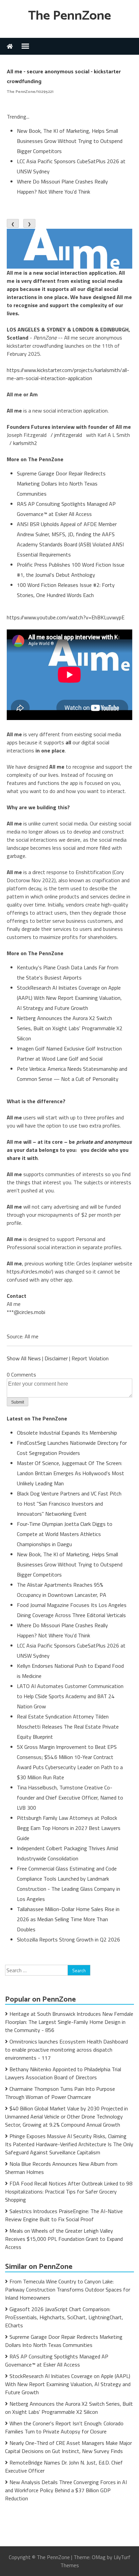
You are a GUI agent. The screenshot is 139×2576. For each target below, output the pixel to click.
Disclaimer (56, 1358)
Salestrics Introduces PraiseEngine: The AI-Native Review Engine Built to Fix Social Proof (64, 2215)
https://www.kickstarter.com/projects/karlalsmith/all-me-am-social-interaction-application (68, 374)
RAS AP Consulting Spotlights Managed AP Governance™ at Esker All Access (57, 2360)
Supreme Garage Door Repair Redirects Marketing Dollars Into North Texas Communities (61, 484)
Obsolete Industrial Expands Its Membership (67, 1433)
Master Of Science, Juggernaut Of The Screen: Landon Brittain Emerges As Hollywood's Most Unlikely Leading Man (71, 1473)
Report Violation (90, 1358)
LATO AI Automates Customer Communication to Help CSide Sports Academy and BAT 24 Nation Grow (70, 1696)
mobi (44, 1271)
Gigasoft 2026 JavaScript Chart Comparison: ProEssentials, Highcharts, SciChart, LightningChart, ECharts (64, 2317)
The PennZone (69, 16)
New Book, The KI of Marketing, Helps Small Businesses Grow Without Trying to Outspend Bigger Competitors (70, 141)
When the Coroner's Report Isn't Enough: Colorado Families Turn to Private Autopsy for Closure (64, 2427)
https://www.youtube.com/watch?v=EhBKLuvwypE (66, 617)
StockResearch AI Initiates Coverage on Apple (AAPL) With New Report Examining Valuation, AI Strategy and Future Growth (69, 998)
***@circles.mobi (26, 1312)
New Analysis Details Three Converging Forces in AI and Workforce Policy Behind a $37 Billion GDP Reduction (66, 2490)
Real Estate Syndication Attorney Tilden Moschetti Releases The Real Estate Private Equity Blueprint (68, 1727)
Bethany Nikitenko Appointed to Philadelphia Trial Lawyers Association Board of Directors (63, 2073)
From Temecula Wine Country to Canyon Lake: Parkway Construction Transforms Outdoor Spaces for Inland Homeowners (68, 2289)
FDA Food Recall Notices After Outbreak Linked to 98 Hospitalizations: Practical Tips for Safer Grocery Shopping (69, 2191)
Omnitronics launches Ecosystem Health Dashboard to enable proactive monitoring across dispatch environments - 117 (66, 2050)
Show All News (24, 1358)
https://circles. (23, 1271)
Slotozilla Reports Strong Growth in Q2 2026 (68, 1939)
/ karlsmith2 (23, 443)
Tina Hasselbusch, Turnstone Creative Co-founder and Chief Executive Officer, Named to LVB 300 (70, 1798)
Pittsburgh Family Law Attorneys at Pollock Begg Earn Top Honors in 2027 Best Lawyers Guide (69, 1828)
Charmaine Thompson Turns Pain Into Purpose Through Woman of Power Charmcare (60, 2093)
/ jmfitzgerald (66, 435)
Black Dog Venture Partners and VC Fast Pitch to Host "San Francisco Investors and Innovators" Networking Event (69, 1504)
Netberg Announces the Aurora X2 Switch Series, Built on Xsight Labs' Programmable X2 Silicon (70, 1028)
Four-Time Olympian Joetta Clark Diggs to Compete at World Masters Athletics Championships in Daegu (65, 1534)
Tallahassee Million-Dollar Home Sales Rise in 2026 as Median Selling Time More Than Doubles (68, 1919)
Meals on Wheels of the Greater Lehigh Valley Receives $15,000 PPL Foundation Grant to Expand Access (64, 2239)
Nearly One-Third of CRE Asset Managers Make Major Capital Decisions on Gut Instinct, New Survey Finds (68, 2447)
